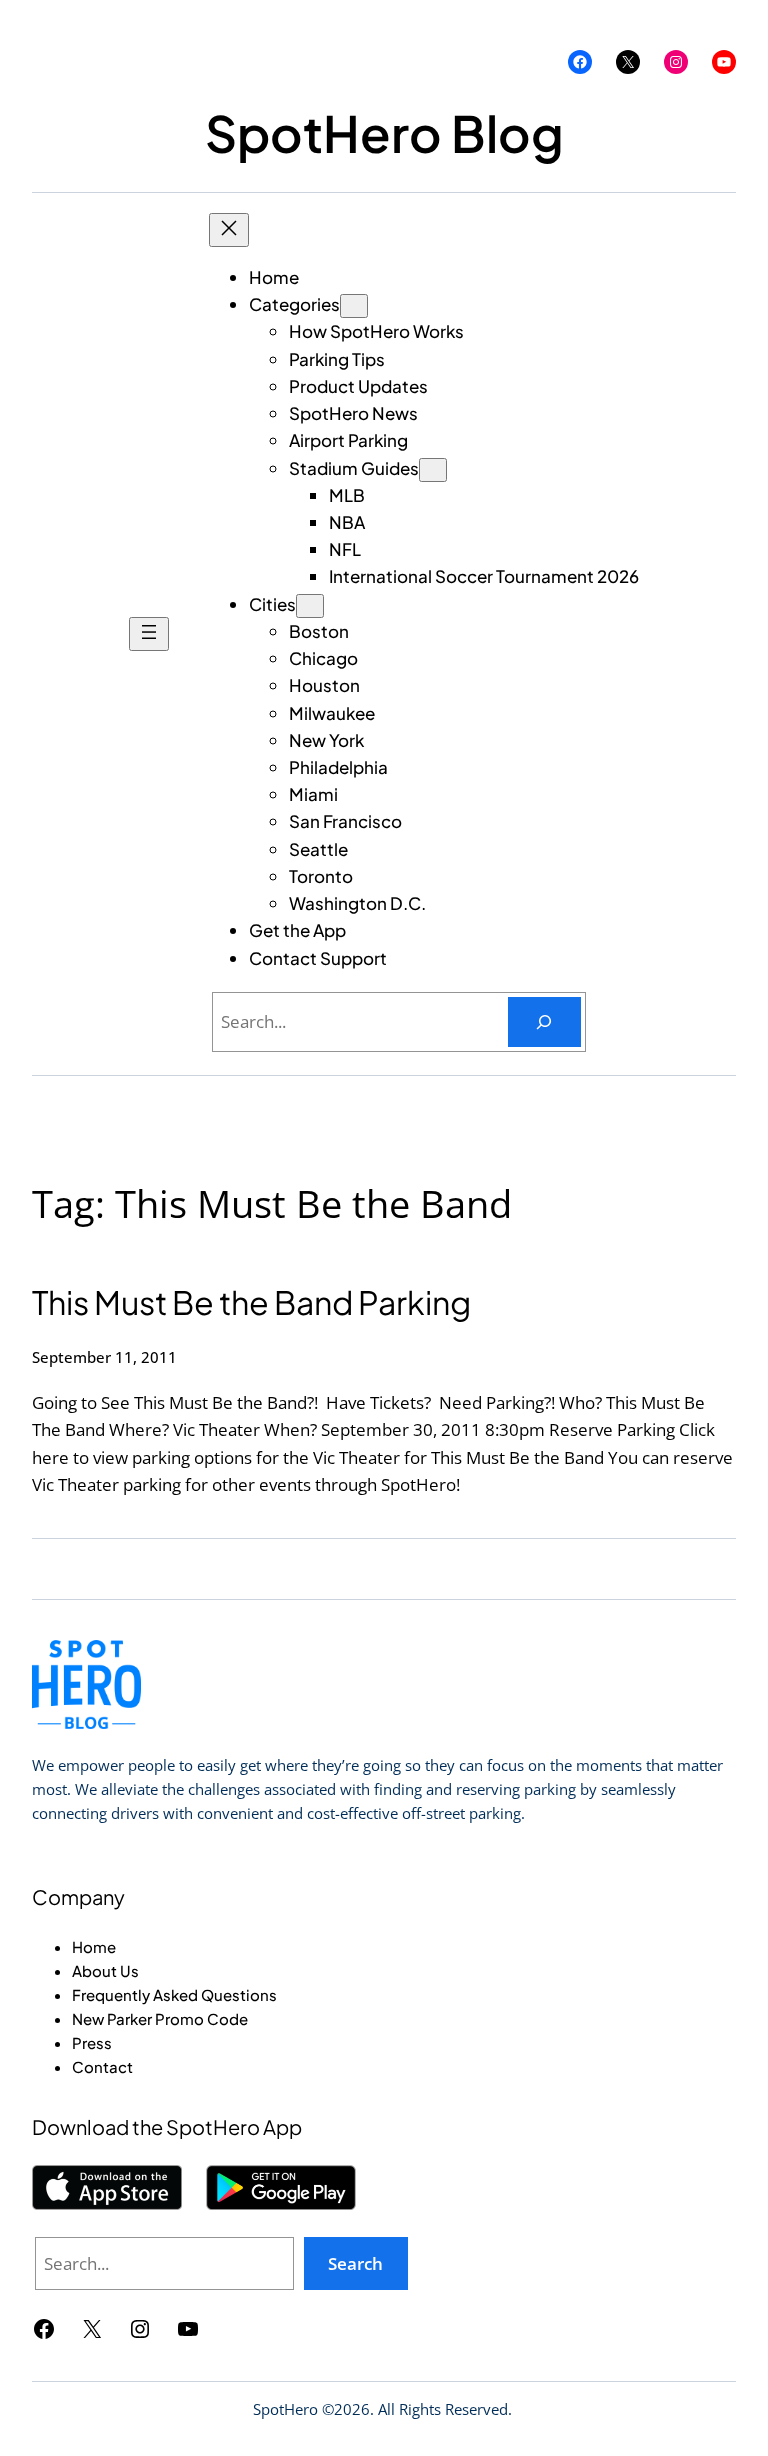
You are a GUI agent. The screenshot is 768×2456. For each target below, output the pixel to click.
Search (355, 2263)
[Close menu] (229, 230)
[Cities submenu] (310, 606)
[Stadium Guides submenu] (433, 470)
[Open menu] (149, 634)
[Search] (544, 1022)
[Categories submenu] (354, 306)
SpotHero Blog (384, 132)
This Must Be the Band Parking (251, 1302)
